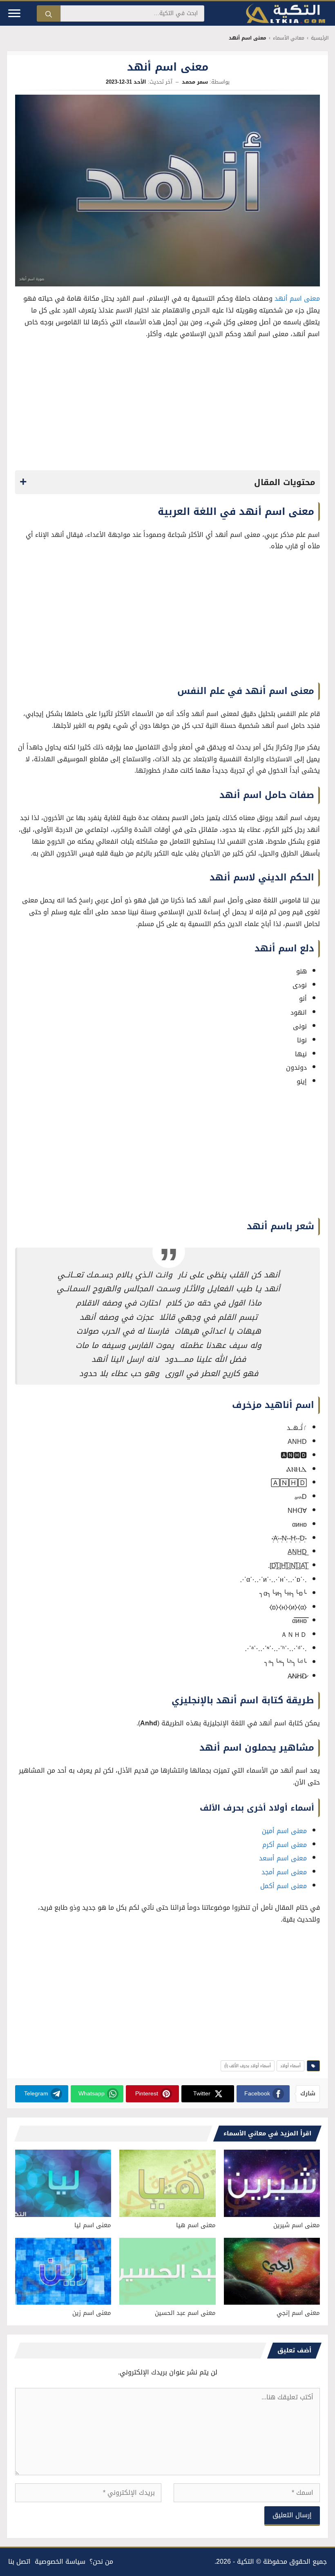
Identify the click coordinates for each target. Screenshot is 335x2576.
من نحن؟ (101, 2562)
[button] (167, 482)
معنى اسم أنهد (297, 298)
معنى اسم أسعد (283, 1858)
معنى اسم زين (92, 2313)
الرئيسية (320, 38)
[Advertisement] (168, 407)
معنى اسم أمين (284, 1831)
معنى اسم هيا (196, 2225)
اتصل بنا (19, 2562)
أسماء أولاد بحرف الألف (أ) (248, 2066)
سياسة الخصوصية (60, 2562)
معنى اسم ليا (93, 2225)
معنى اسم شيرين (297, 2225)
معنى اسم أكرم (285, 1845)
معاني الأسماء (289, 38)
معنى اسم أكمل (284, 1886)
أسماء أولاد (290, 2066)
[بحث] (49, 13)
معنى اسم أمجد (284, 1872)
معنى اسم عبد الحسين (185, 2313)
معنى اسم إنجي (298, 2313)
